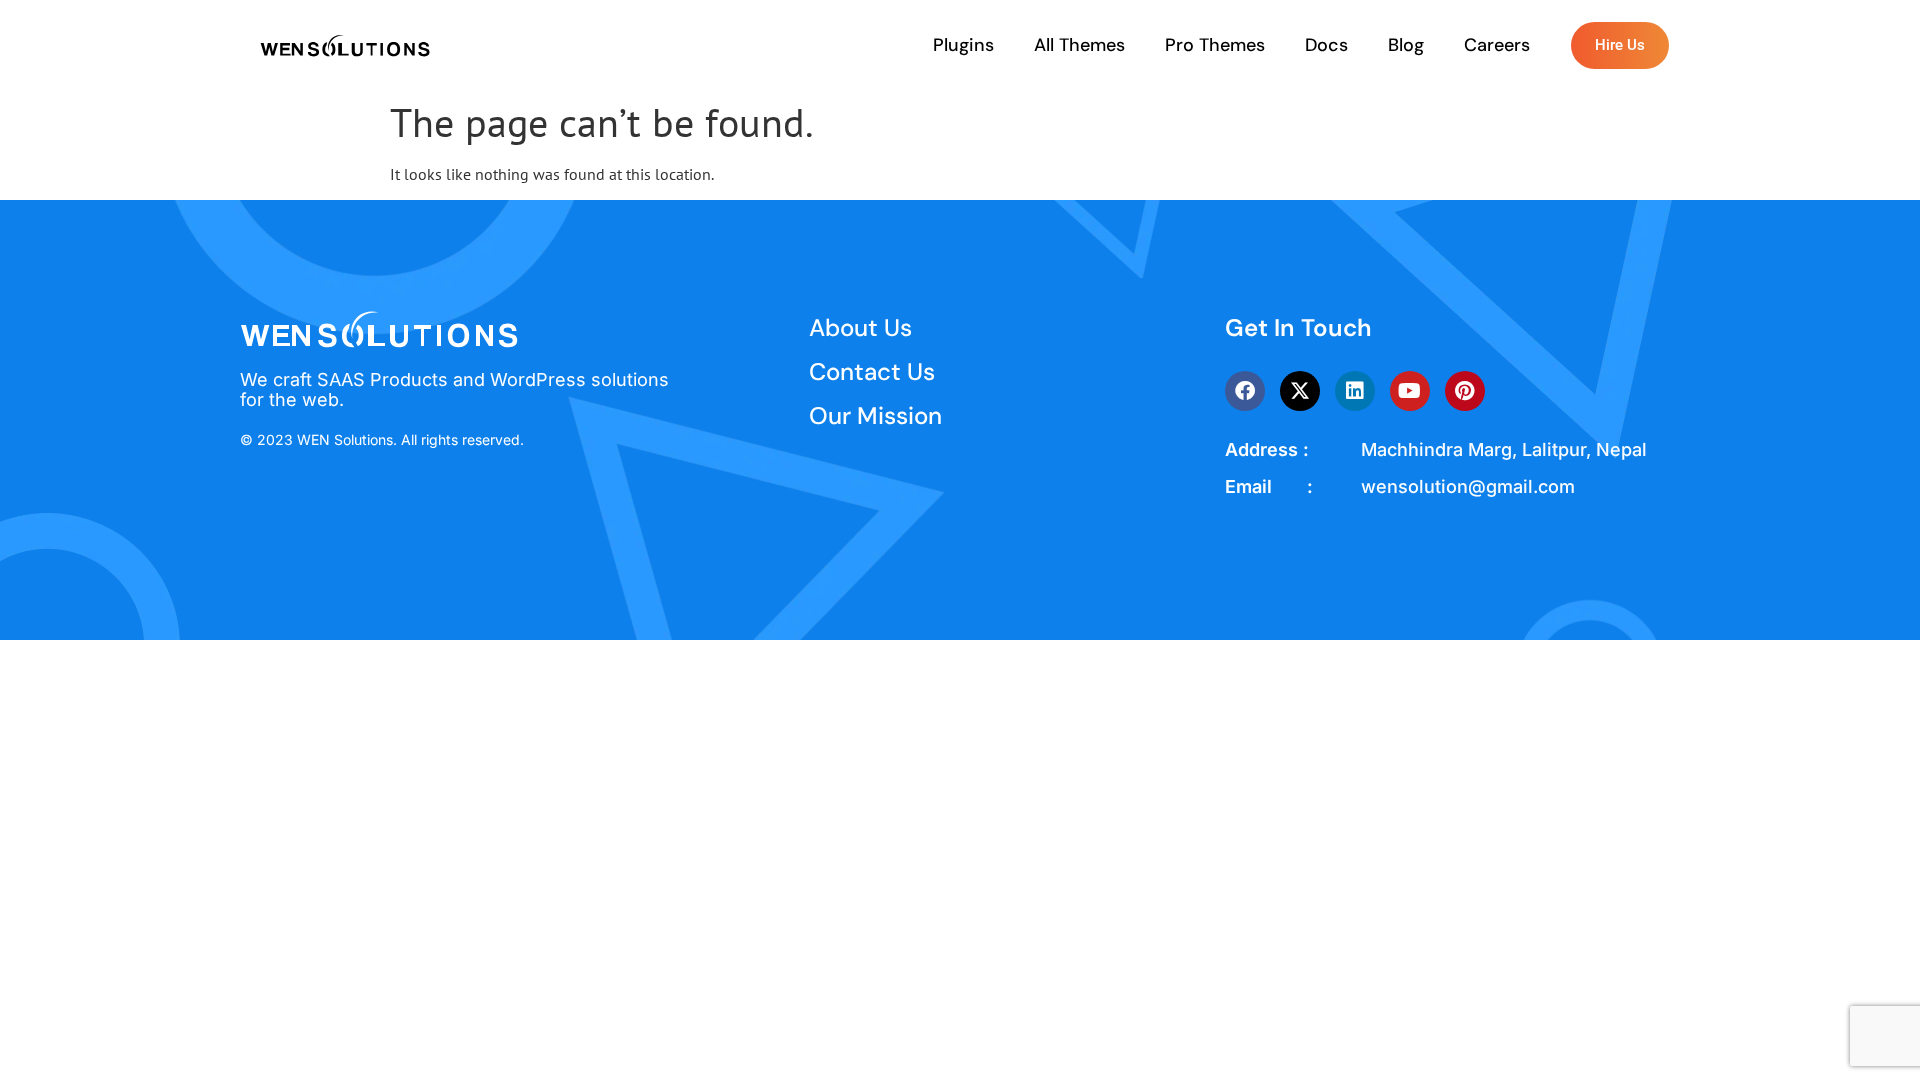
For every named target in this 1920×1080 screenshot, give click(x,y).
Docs (1326, 45)
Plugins (963, 45)
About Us (860, 327)
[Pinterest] (1465, 391)
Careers (1497, 45)
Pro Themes (1215, 45)
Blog (1406, 45)
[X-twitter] (1300, 391)
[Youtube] (1410, 391)
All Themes (1079, 45)
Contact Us (872, 371)
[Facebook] (1245, 391)
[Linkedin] (1355, 391)
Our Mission (875, 415)
